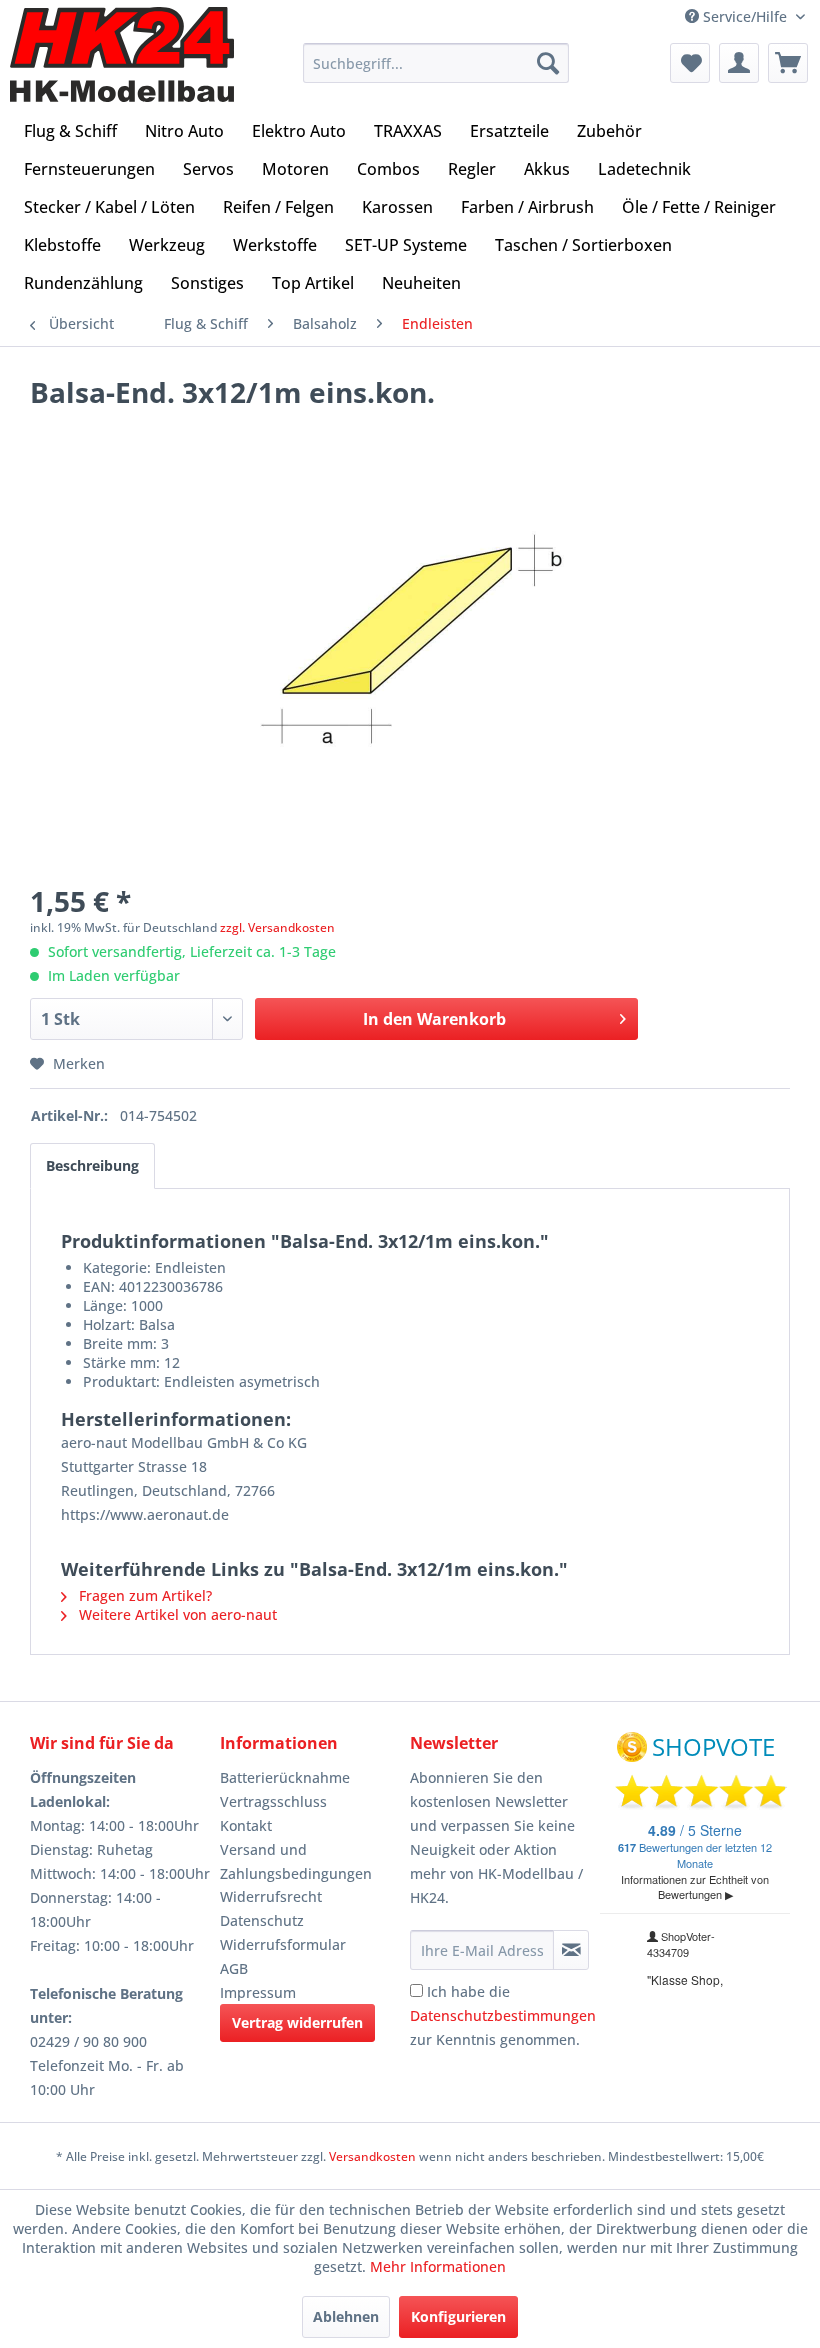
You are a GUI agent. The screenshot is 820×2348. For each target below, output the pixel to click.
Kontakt (246, 1825)
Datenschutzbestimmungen (503, 2015)
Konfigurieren (458, 2316)
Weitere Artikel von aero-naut (176, 1614)
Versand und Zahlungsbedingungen (296, 1861)
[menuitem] (436, 63)
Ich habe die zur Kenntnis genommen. (503, 2015)
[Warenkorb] (788, 63)
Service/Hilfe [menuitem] (745, 16)
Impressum (258, 1992)
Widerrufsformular (283, 1944)
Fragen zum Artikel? (143, 1595)
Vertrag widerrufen (297, 2022)
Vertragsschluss (273, 1801)
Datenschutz (262, 1920)
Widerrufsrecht (271, 1896)
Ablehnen (346, 2316)
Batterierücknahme (285, 1777)
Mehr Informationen (438, 2266)
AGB (234, 1968)
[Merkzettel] (690, 63)
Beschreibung (92, 1165)
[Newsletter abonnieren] (571, 1950)
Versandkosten (372, 2156)
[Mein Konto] (739, 63)
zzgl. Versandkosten (277, 927)
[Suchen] (548, 63)
